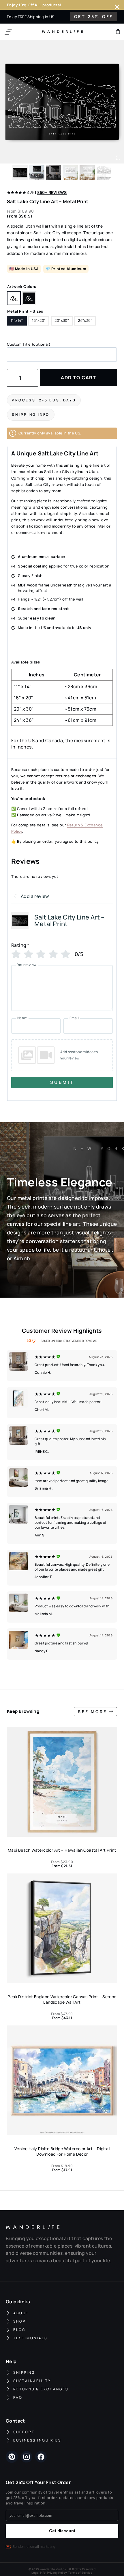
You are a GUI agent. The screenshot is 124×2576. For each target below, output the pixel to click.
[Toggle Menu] (8, 32)
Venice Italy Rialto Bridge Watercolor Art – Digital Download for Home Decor (62, 2151)
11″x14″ (17, 320)
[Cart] (118, 32)
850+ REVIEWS (52, 192)
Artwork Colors (22, 286)
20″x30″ (62, 320)
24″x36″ (85, 320)
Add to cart (79, 378)
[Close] (117, 7)
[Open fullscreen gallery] (118, 158)
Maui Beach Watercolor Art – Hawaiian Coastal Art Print (62, 1850)
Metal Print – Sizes (25, 311)
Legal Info (38, 2573)
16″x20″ (39, 320)
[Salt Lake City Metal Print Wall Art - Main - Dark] (62, 102)
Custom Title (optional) (29, 344)
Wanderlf (61, 32)
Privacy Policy (57, 2573)
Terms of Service (80, 2573)
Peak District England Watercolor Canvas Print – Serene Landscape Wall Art (62, 1999)
